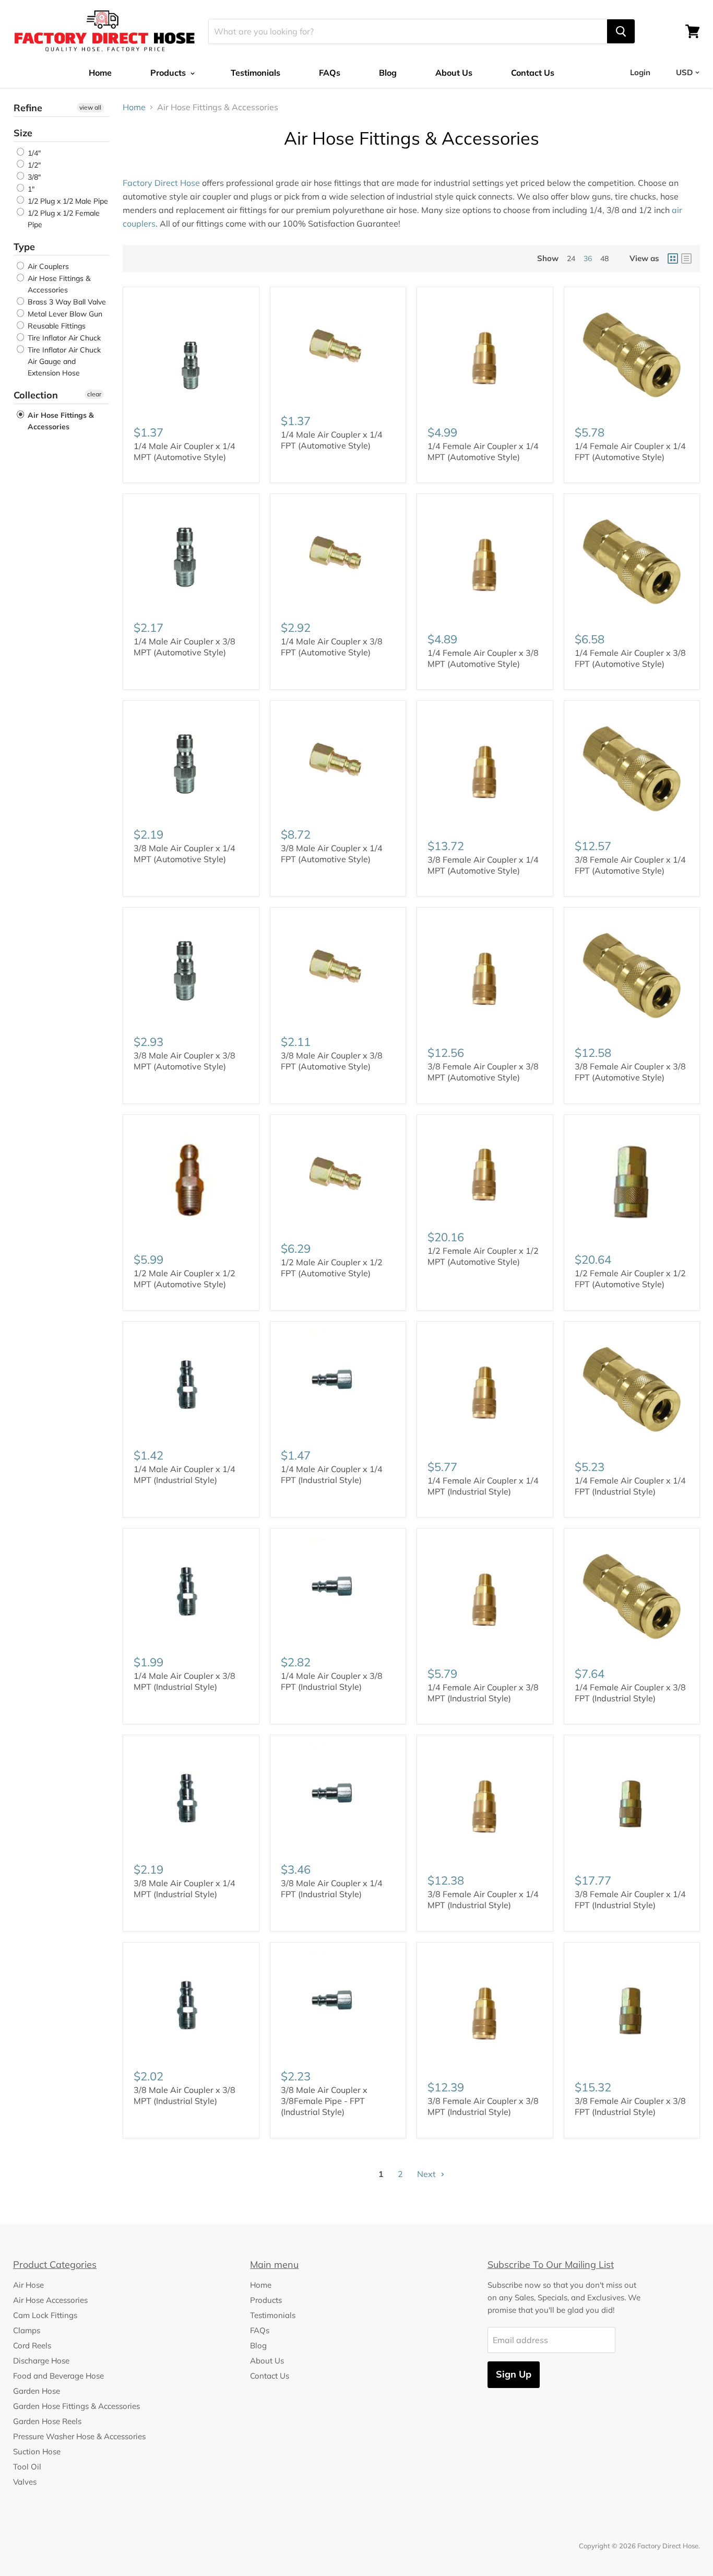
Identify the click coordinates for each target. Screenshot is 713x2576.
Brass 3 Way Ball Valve (66, 302)
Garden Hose (37, 2391)
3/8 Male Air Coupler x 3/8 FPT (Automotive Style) (332, 1061)
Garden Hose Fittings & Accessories (76, 2406)
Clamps (27, 2330)
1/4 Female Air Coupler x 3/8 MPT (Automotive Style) (483, 658)
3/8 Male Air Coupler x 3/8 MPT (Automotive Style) (185, 1061)
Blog (388, 73)
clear (94, 394)
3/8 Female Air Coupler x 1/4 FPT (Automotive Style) (630, 865)
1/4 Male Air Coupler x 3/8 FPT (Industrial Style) (332, 1681)
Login (640, 72)
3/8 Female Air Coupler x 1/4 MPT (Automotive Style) (483, 865)
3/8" (33, 177)
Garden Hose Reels (47, 2421)
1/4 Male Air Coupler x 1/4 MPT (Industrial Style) (185, 1474)
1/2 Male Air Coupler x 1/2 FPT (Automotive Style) (332, 1268)
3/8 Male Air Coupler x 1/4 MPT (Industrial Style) (185, 1889)
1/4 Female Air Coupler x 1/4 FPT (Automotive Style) (630, 451)
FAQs (330, 73)
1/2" (33, 165)
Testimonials (256, 73)
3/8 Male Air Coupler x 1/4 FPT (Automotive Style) (332, 854)
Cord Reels (32, 2345)
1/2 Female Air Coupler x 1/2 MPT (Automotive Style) (483, 1256)
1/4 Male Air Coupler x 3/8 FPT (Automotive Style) (332, 647)
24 (571, 258)
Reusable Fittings (56, 326)
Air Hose (28, 2285)
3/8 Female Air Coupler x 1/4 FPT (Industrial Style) (630, 1899)
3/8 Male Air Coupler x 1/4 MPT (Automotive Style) (185, 854)
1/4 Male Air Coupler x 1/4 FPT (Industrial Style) (332, 1474)
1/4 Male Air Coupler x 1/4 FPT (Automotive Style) (332, 440)
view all (90, 107)
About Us (454, 73)
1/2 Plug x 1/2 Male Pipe (67, 201)
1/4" (33, 153)
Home (100, 73)
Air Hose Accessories (50, 2300)
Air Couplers (47, 266)
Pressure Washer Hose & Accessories (79, 2436)
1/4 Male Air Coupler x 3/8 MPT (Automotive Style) (185, 647)
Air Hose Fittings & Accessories (58, 284)
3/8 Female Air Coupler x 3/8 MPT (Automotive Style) (483, 1072)
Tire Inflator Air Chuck (63, 338)
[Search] (621, 31)
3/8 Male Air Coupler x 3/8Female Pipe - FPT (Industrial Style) (324, 2101)
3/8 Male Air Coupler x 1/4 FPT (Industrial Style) (332, 1889)
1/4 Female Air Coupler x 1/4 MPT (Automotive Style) (483, 451)
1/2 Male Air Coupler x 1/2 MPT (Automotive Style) (185, 1279)
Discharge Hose (41, 2361)
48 (604, 258)
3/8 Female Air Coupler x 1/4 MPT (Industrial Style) (483, 1899)
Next (427, 2174)
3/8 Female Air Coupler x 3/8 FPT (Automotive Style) (630, 1072)
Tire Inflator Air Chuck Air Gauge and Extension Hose (63, 361)
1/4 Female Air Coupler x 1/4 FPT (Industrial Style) (630, 1486)
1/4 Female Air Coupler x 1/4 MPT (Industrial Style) (483, 1486)
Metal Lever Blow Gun (64, 314)
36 (588, 258)
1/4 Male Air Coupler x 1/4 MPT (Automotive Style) (185, 451)
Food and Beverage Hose (58, 2376)
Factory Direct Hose (161, 183)
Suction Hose (37, 2451)
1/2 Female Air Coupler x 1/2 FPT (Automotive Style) (630, 1279)
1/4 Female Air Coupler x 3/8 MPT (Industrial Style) (483, 1693)
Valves (25, 2482)
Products (169, 73)
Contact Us (533, 73)
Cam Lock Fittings (45, 2315)
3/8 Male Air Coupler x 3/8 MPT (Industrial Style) (185, 2095)
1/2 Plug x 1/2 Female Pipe (63, 219)
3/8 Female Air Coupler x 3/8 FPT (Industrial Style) (630, 2106)
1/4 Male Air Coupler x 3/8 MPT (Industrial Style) (185, 1681)
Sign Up (514, 2374)
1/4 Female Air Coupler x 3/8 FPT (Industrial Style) (630, 1693)
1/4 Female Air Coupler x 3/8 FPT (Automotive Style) (630, 658)
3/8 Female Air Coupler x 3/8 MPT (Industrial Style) (483, 2106)
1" (30, 189)
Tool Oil (27, 2467)
